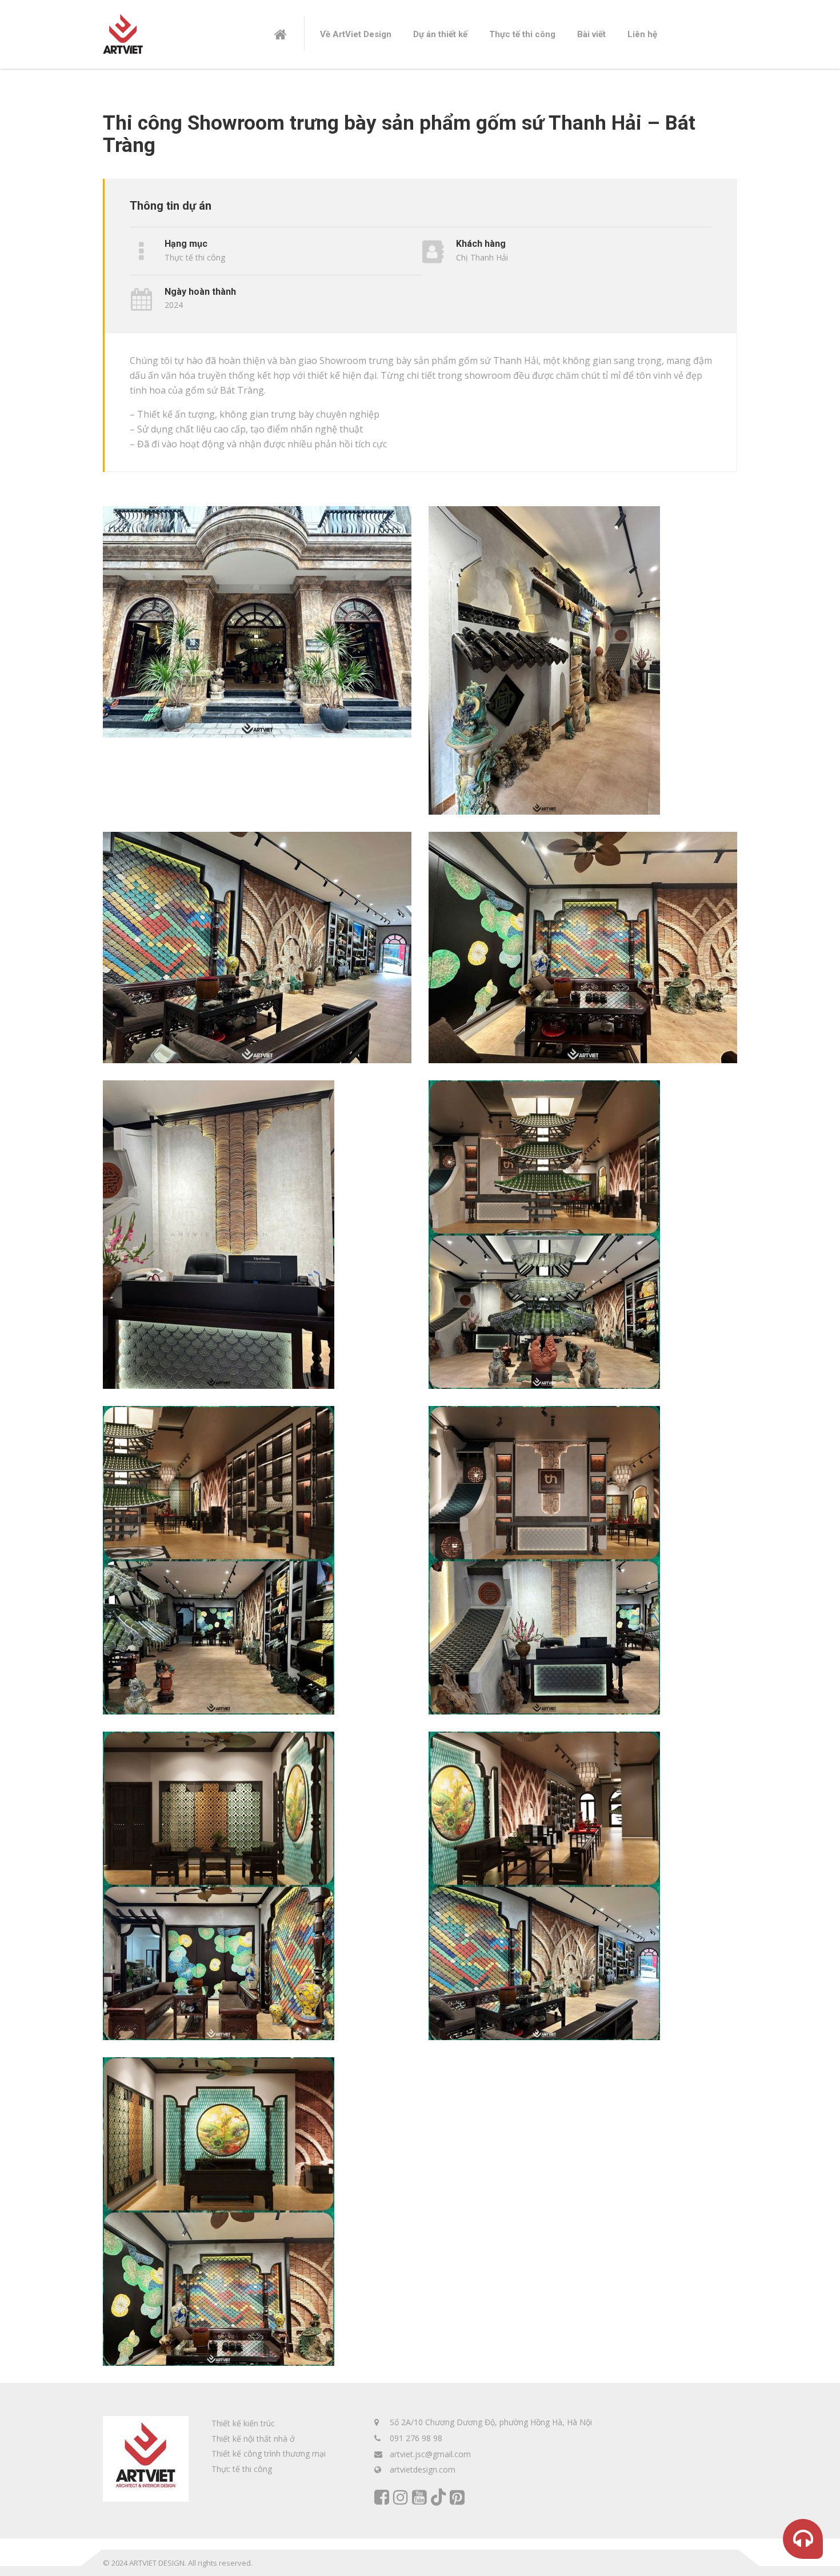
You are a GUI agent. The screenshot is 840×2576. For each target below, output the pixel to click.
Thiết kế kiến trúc (243, 2423)
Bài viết (591, 34)
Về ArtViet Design (356, 34)
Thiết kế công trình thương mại (269, 2453)
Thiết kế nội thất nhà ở (253, 2439)
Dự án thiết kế (440, 34)
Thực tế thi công (522, 34)
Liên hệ (642, 34)
